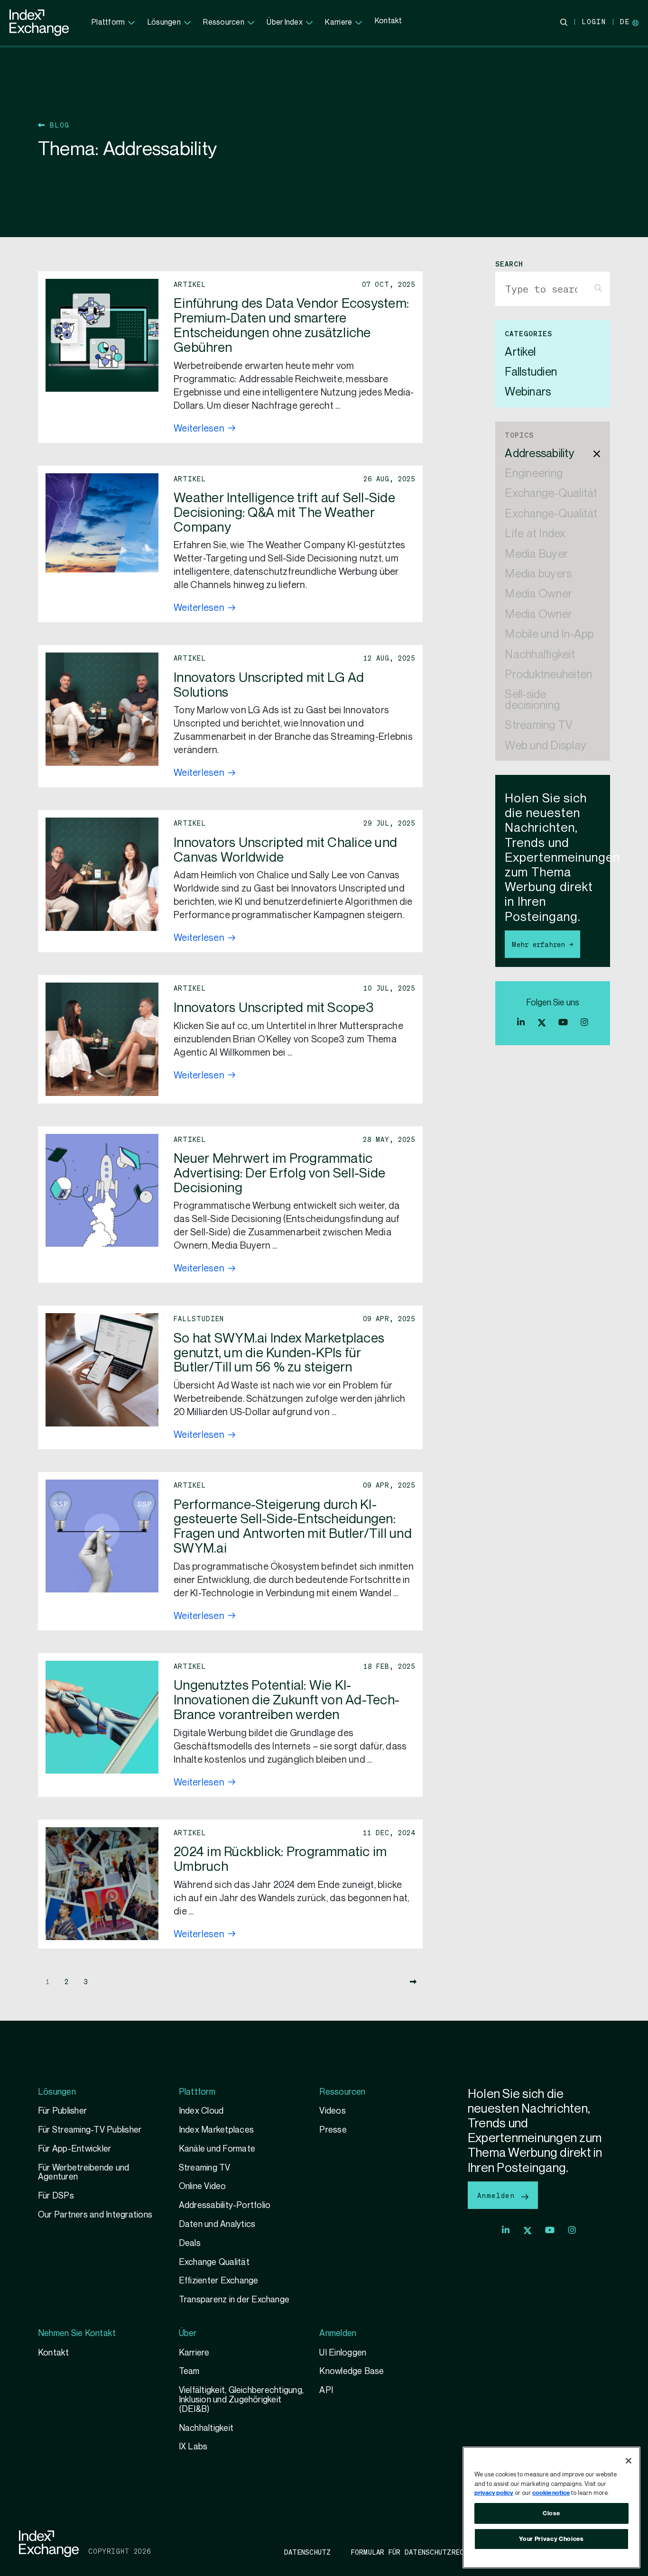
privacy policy (494, 2493)
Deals (190, 2243)
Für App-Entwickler (74, 2149)
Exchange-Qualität (551, 494)
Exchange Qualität (214, 2262)
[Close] (629, 2461)
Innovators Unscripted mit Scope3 (273, 1008)
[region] (551, 2507)
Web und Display (546, 746)
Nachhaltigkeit (540, 655)
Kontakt (389, 21)
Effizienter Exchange (219, 2281)
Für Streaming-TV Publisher (90, 2130)
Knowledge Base (352, 2371)
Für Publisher (62, 2111)
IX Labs (193, 2447)
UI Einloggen (343, 2353)
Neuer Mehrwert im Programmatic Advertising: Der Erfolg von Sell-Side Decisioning (279, 1173)
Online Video (203, 2186)
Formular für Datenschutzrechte (414, 2552)
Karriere (338, 23)
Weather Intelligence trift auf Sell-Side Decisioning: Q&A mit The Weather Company (284, 513)
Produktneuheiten (548, 675)
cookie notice (551, 2493)
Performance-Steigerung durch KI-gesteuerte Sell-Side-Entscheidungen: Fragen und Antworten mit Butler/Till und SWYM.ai (293, 1527)
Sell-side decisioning (532, 700)
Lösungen (164, 23)
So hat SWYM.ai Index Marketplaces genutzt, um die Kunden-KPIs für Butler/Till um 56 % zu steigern (279, 1353)
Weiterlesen (199, 429)
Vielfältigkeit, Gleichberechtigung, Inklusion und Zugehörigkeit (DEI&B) (241, 2400)
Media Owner (538, 594)
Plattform (108, 23)
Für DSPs (56, 2196)
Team (189, 2371)
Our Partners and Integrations (95, 2215)
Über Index (284, 23)
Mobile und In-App (549, 635)
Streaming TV (539, 726)
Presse (333, 2130)
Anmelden (498, 2195)
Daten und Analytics (217, 2224)
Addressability (539, 454)
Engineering (534, 474)
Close (551, 2513)
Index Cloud (201, 2111)
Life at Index (535, 534)
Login (594, 21)
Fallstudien (531, 373)
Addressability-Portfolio (225, 2205)
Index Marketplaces (216, 2130)
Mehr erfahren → (542, 944)
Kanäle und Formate (217, 2149)
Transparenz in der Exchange (234, 2300)
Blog (57, 125)
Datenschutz (308, 2552)
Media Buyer (536, 555)
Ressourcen (223, 23)
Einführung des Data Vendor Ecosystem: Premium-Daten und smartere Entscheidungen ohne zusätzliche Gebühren (291, 326)
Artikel (520, 353)
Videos (332, 2111)
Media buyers (538, 575)
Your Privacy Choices (551, 2539)
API (326, 2390)
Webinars (528, 392)
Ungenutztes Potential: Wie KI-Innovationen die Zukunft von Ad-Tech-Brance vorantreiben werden (287, 1700)
